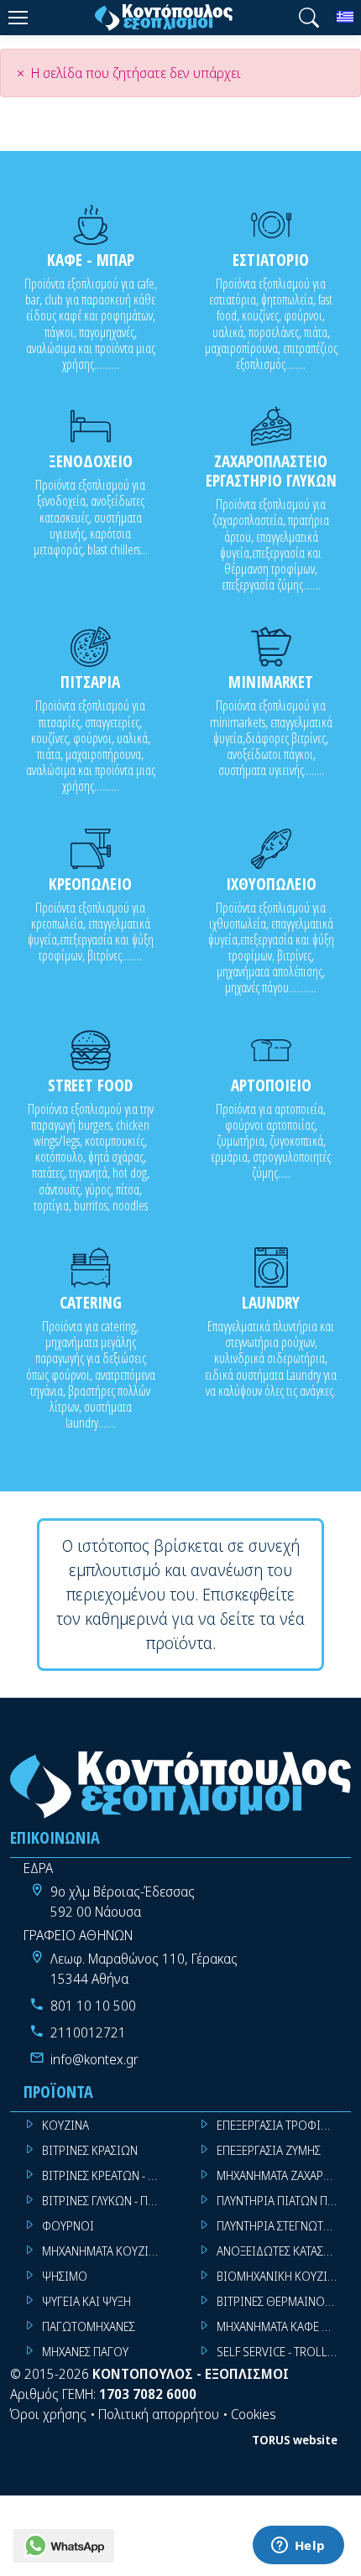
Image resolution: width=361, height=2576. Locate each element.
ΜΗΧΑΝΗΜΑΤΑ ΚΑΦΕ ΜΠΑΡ (284, 2326)
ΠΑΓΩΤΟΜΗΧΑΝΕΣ (89, 2326)
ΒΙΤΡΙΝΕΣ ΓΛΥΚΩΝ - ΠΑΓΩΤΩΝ (109, 2201)
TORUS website (295, 2440)
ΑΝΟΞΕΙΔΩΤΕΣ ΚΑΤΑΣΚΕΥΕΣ (284, 2251)
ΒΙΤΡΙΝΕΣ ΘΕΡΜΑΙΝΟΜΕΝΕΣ (284, 2301)
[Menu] (18, 18)
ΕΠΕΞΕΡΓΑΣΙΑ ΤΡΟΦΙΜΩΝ (282, 2125)
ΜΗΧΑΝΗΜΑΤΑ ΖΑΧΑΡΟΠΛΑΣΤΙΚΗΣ (284, 2175)
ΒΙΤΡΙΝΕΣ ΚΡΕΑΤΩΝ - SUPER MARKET (109, 2175)
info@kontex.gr (94, 2059)
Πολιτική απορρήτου (159, 2414)
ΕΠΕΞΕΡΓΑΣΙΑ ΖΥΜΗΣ (269, 2150)
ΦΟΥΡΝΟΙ (68, 2226)
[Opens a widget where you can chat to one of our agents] (298, 2547)
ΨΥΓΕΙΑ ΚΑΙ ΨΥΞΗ (86, 2301)
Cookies (254, 2414)
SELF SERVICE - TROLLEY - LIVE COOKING (284, 2352)
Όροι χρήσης (48, 2414)
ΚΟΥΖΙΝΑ (65, 2125)
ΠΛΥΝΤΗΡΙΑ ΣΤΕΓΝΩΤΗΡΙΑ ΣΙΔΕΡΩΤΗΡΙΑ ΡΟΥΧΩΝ (284, 2226)
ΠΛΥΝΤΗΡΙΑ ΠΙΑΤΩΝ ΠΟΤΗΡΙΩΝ (284, 2201)
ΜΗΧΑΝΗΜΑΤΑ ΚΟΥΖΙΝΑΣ (105, 2251)
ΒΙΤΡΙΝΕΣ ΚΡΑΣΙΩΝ (90, 2150)
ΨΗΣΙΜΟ (65, 2276)
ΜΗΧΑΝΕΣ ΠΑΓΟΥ (85, 2352)
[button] (309, 18)
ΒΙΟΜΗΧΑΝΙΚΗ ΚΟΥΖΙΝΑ (279, 2276)
